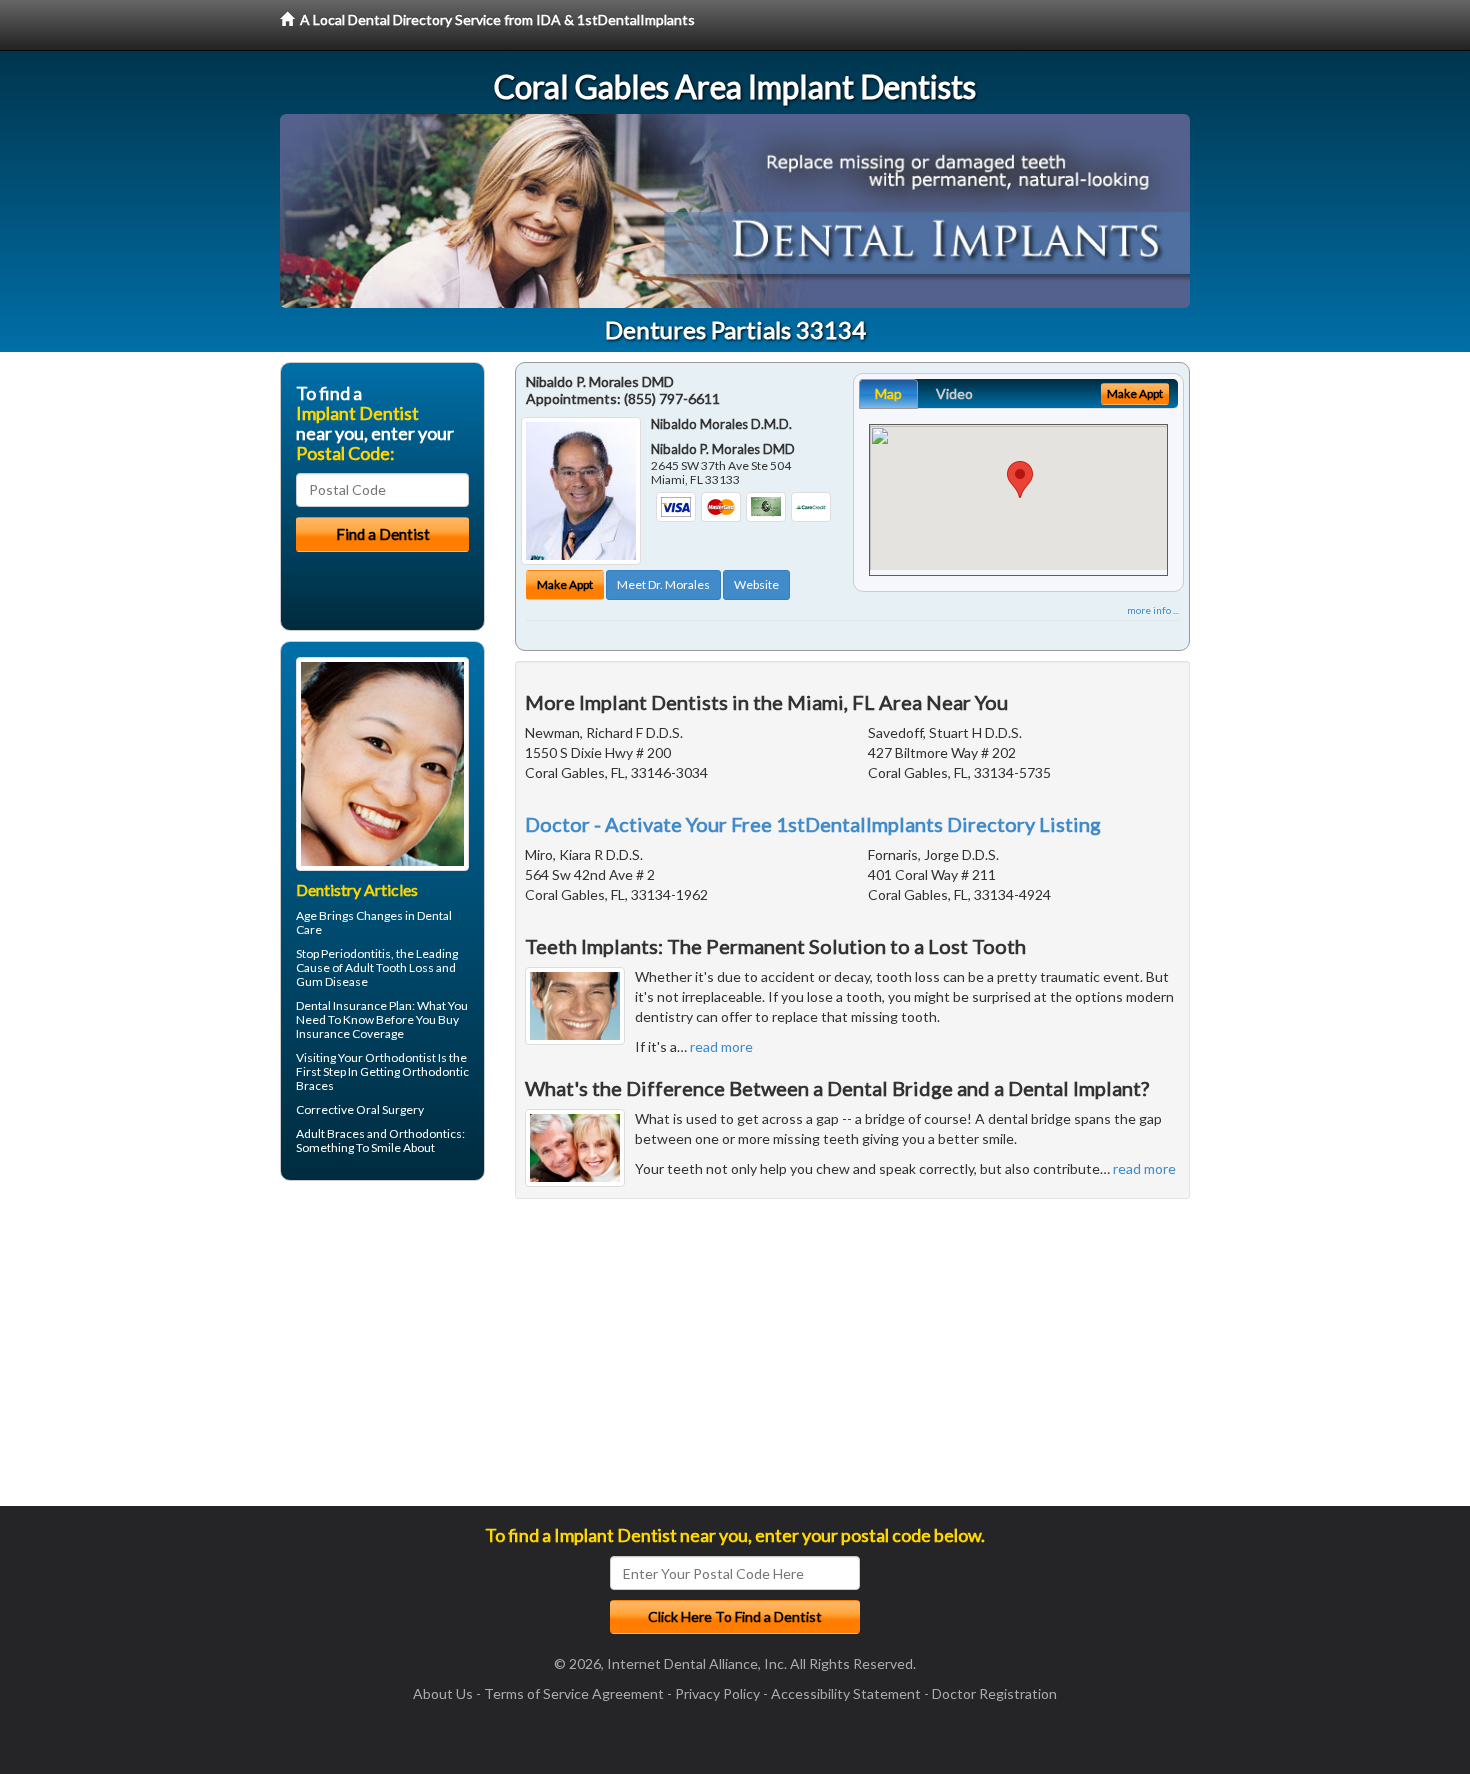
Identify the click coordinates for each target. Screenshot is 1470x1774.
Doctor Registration (994, 1693)
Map (888, 393)
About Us (443, 1693)
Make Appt (565, 584)
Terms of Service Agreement (574, 1693)
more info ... (1153, 610)
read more (721, 1046)
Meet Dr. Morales (663, 584)
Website (756, 584)
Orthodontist (400, 1057)
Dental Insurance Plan (354, 1005)
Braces (346, 1133)
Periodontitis (356, 953)
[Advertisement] (382, 1351)
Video (954, 393)
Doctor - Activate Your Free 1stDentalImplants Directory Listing (813, 824)
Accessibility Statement (846, 1693)
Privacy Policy (717, 1693)
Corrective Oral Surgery (360, 1109)
